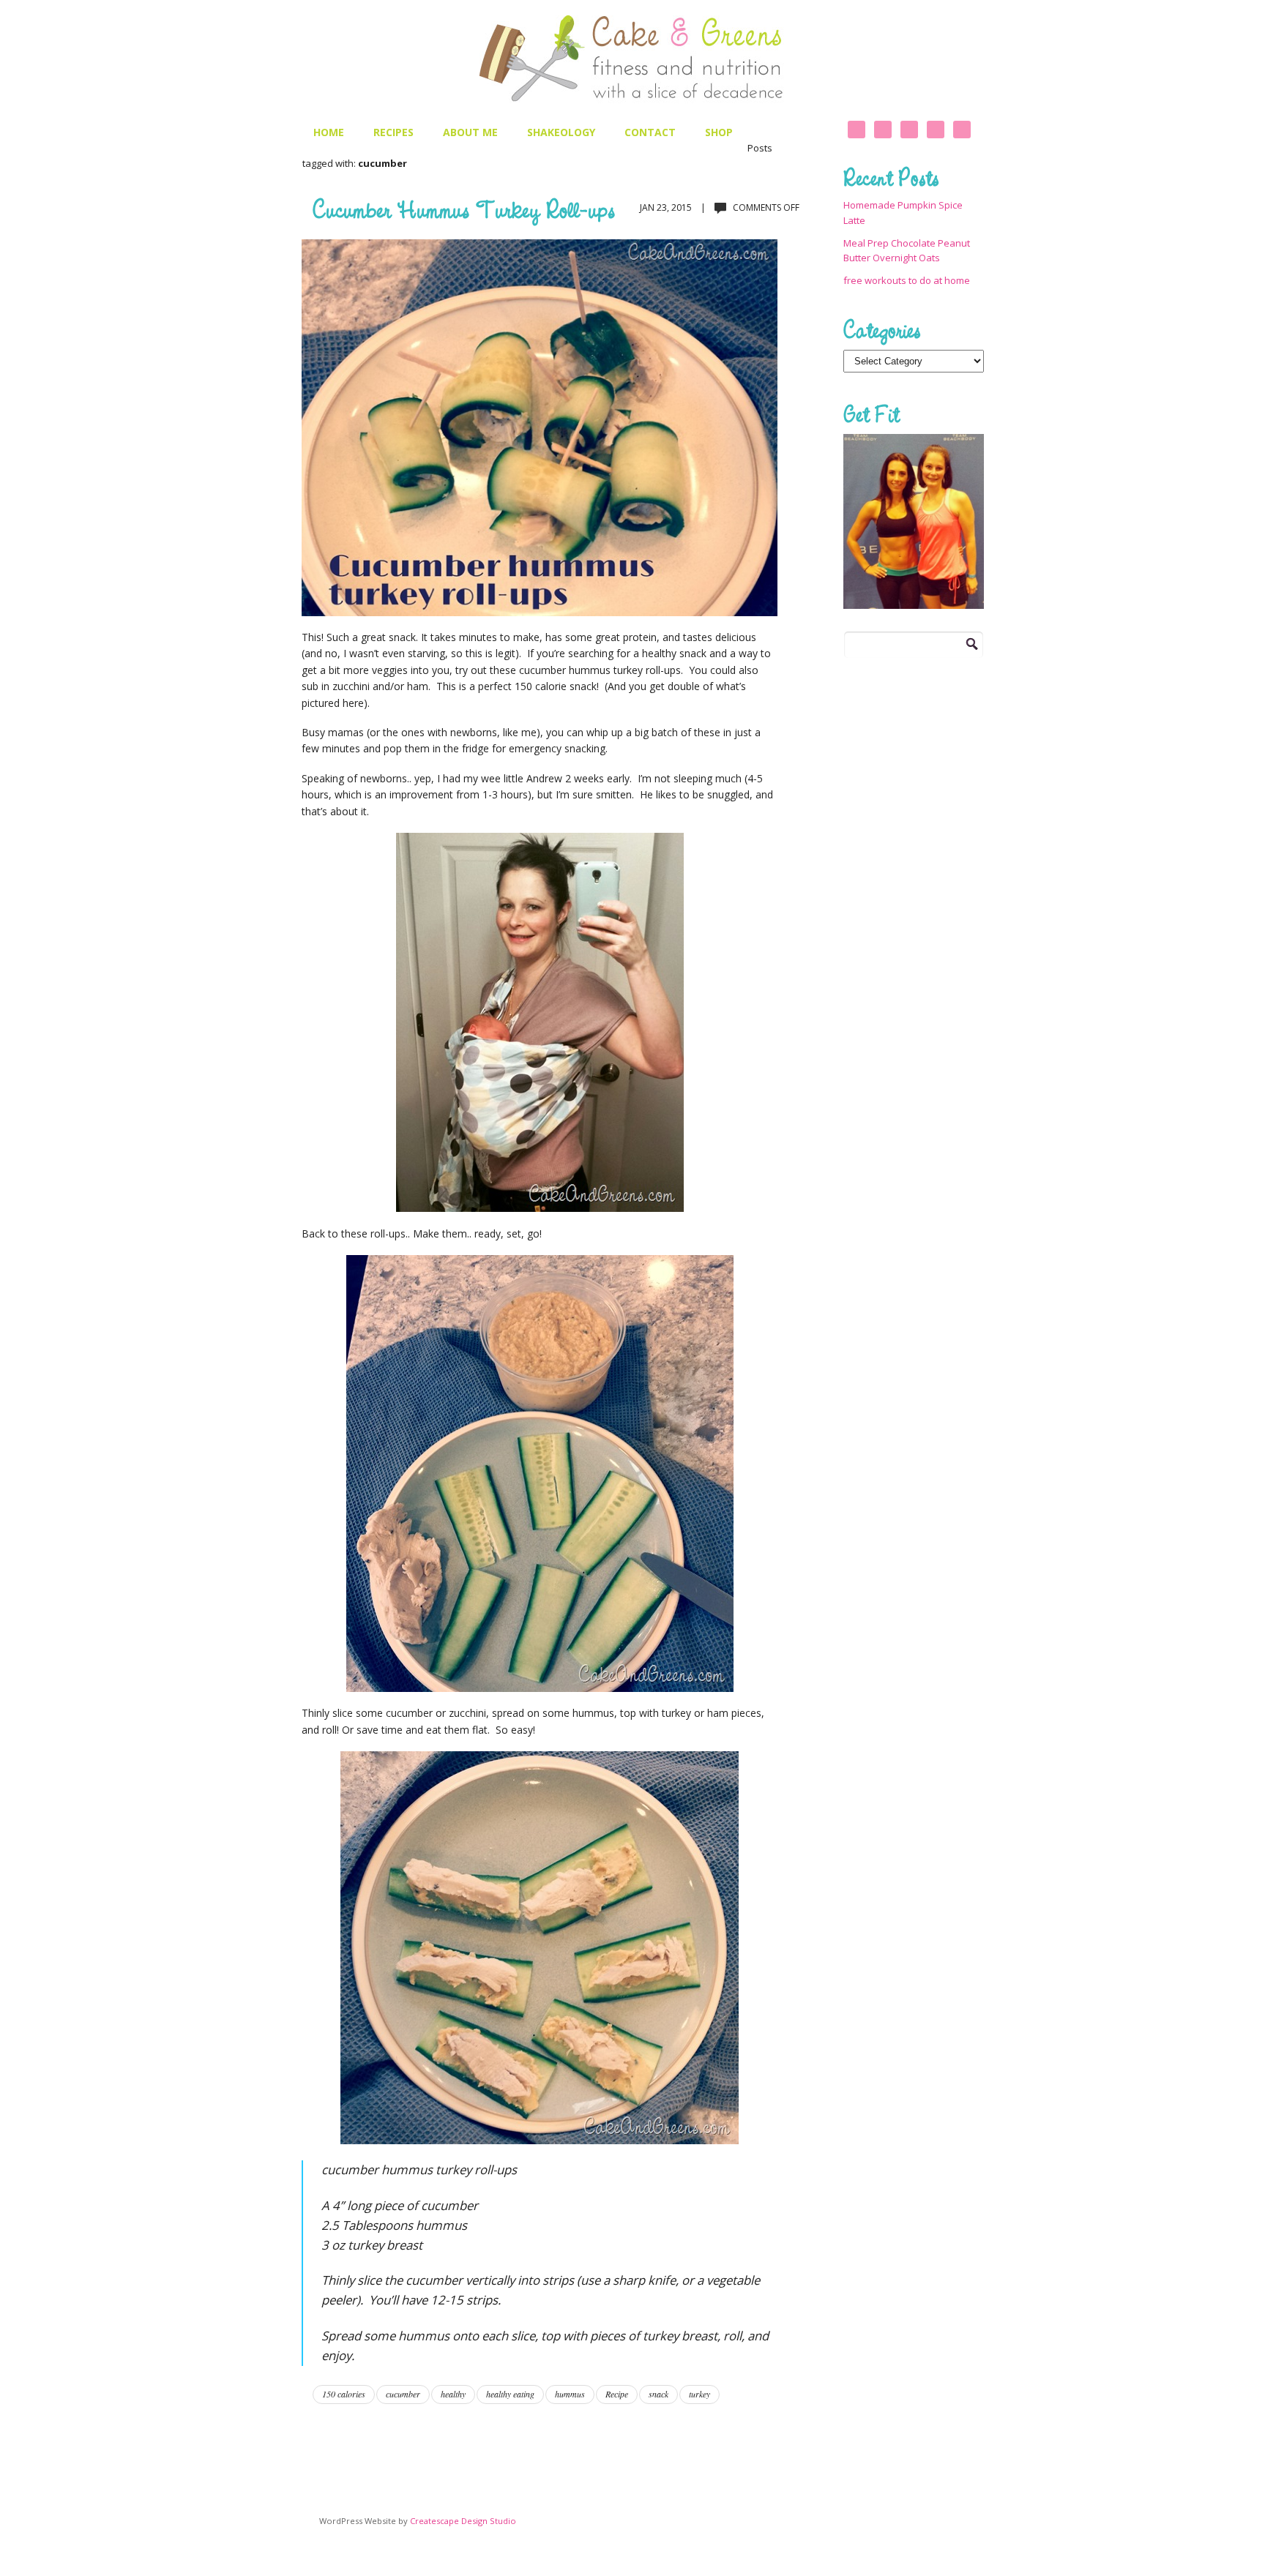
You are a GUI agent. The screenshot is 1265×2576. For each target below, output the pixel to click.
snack (658, 2394)
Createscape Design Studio (463, 2521)
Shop (719, 132)
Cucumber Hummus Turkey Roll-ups (464, 209)
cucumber (403, 2394)
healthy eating (510, 2394)
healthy (453, 2394)
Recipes (393, 132)
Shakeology (561, 132)
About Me (470, 132)
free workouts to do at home (907, 280)
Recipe (617, 2394)
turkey (699, 2394)
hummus (570, 2394)
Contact (650, 132)
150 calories (344, 2394)
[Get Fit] (914, 521)
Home (329, 132)
